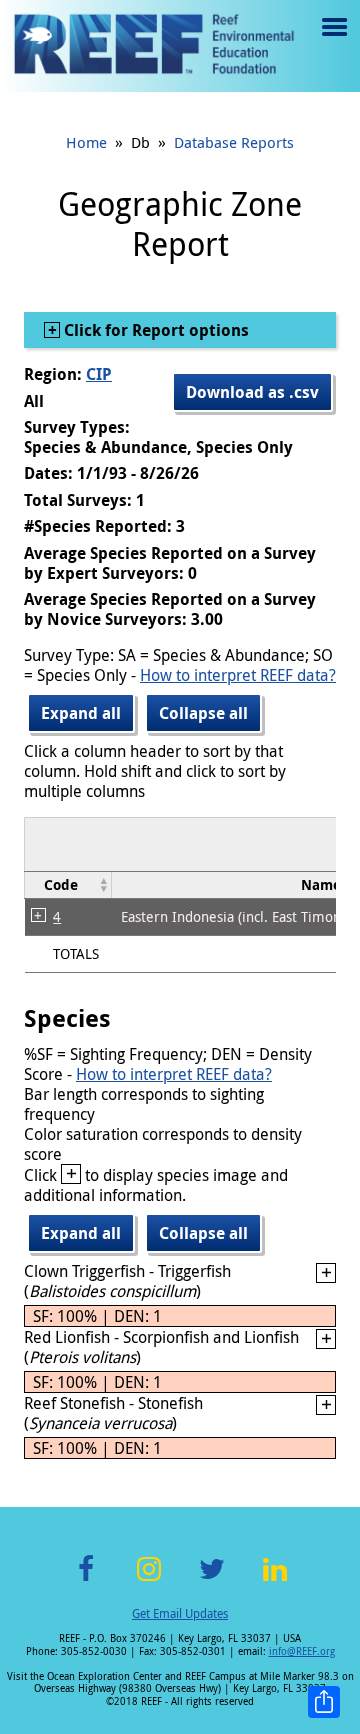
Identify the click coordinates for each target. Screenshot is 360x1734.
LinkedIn (274, 1580)
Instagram (149, 1580)
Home (86, 142)
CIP (99, 374)
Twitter (212, 1580)
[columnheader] (68, 885)
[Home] (154, 46)
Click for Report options (154, 330)
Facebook (86, 1580)
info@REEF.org (302, 1651)
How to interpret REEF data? (238, 675)
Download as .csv (252, 392)
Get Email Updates (180, 1613)
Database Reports (234, 142)
